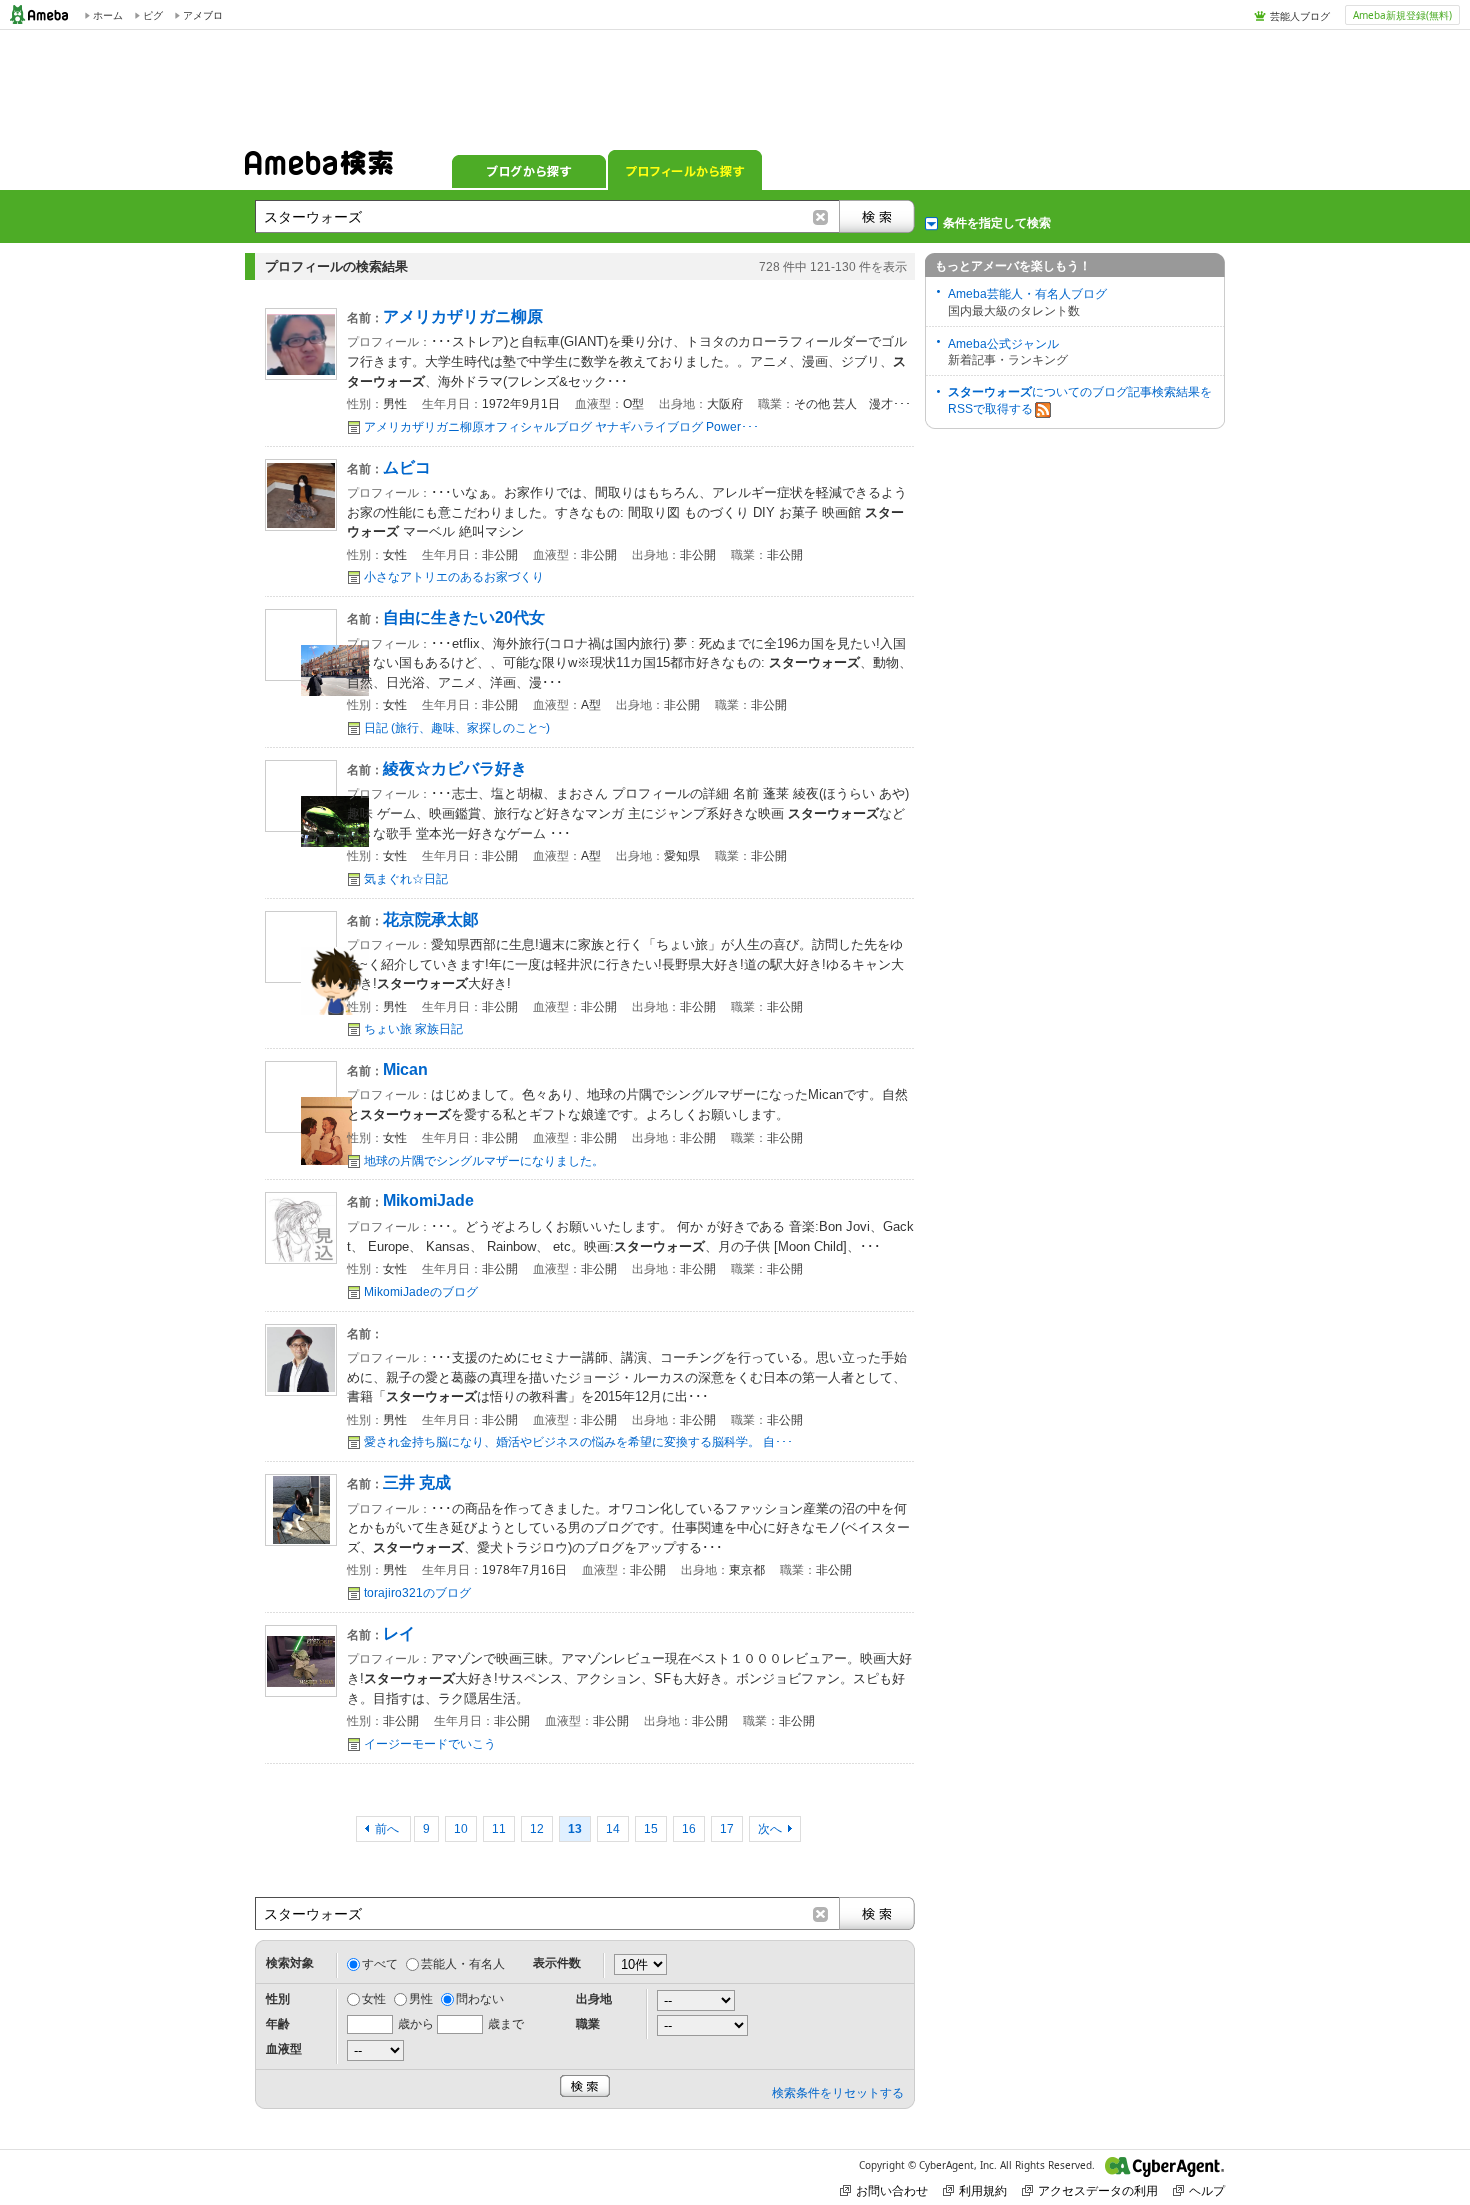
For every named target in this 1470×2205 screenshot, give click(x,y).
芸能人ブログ (1300, 16)
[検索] (877, 216)
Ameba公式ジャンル (1003, 344)
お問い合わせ (892, 2190)
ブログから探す (529, 170)
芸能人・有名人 (463, 1964)
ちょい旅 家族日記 (413, 1029)
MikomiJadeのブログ (421, 1292)
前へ (388, 1829)
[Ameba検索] (319, 169)
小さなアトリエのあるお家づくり (454, 577)
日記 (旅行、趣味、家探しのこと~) (457, 728)
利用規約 (983, 2190)
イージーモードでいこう (430, 1744)
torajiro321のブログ (417, 1593)
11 (499, 1829)
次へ (770, 1829)
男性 (421, 1999)
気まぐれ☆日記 (406, 879)
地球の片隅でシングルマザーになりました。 (484, 1161)
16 (689, 1829)
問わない (480, 1999)
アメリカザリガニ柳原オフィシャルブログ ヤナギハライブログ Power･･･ (561, 427)
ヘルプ (1207, 2190)
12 (537, 1829)
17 (727, 1829)
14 (613, 1829)
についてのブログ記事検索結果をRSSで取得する (1080, 400)
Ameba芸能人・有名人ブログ (1027, 294)
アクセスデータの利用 (1098, 2190)
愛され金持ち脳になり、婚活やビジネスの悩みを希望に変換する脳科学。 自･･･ (578, 1442)
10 (461, 1829)
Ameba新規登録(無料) (1402, 15)
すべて (380, 1964)
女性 (374, 1999)
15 (651, 1829)
